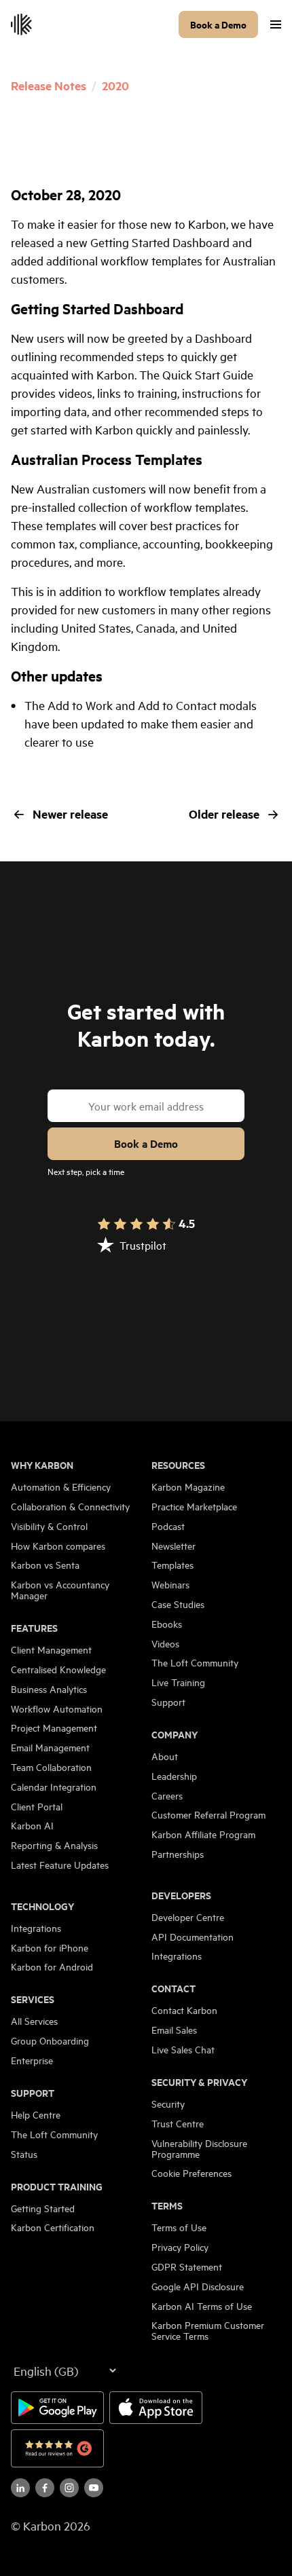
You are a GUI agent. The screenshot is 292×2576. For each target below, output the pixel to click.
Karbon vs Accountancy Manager (60, 1590)
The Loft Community (54, 2134)
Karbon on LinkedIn (20, 2488)
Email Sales (174, 2030)
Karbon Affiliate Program (203, 1834)
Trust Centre (178, 2123)
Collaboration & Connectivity (70, 1506)
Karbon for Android (52, 1966)
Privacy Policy (180, 2247)
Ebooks (167, 1624)
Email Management (50, 1747)
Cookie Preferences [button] (191, 2173)
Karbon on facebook (45, 2488)
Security (168, 2104)
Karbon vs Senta (45, 1565)
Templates (172, 1565)
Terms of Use (179, 2227)
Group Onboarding (50, 2040)
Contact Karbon (184, 2010)
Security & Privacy (199, 2082)
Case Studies (178, 1604)
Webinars (170, 1584)
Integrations (36, 1928)
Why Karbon (42, 1465)
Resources (178, 1465)
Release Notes (49, 86)
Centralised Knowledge (58, 1669)
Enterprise (32, 2060)
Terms (167, 2205)
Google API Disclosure (198, 2286)
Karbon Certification (53, 2227)
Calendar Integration (54, 1787)
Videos (165, 1643)
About (165, 1756)
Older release (224, 814)
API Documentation (193, 1937)
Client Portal (37, 1806)
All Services (34, 2021)
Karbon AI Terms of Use (202, 2306)
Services (33, 1999)
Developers (181, 1895)
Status (24, 2154)
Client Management (51, 1649)
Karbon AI (32, 1825)
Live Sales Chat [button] (183, 2049)
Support (33, 2093)
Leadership (174, 1776)
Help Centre (36, 2114)
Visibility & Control (49, 1526)
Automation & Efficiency (61, 1487)
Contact (174, 1988)
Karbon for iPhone (50, 1947)
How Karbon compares (58, 1546)
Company (175, 1734)
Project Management (54, 1728)
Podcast (168, 1526)
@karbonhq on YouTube (69, 2488)
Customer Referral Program (208, 1814)
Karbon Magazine (188, 1487)
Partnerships (178, 1854)
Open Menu (276, 24)
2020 (115, 86)
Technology (42, 1906)
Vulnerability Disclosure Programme (199, 2148)
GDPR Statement (187, 2266)
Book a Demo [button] (218, 24)
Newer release (70, 814)
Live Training (178, 1682)
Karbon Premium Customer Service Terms (208, 2330)
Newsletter (174, 1546)
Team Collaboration (51, 1767)
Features (34, 1628)
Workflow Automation (57, 1709)
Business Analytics (49, 1689)
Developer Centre (188, 1917)
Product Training (57, 2186)
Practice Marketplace (194, 1506)
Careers (167, 1795)
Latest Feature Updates (60, 1865)
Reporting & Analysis (54, 1845)
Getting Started (43, 2208)
